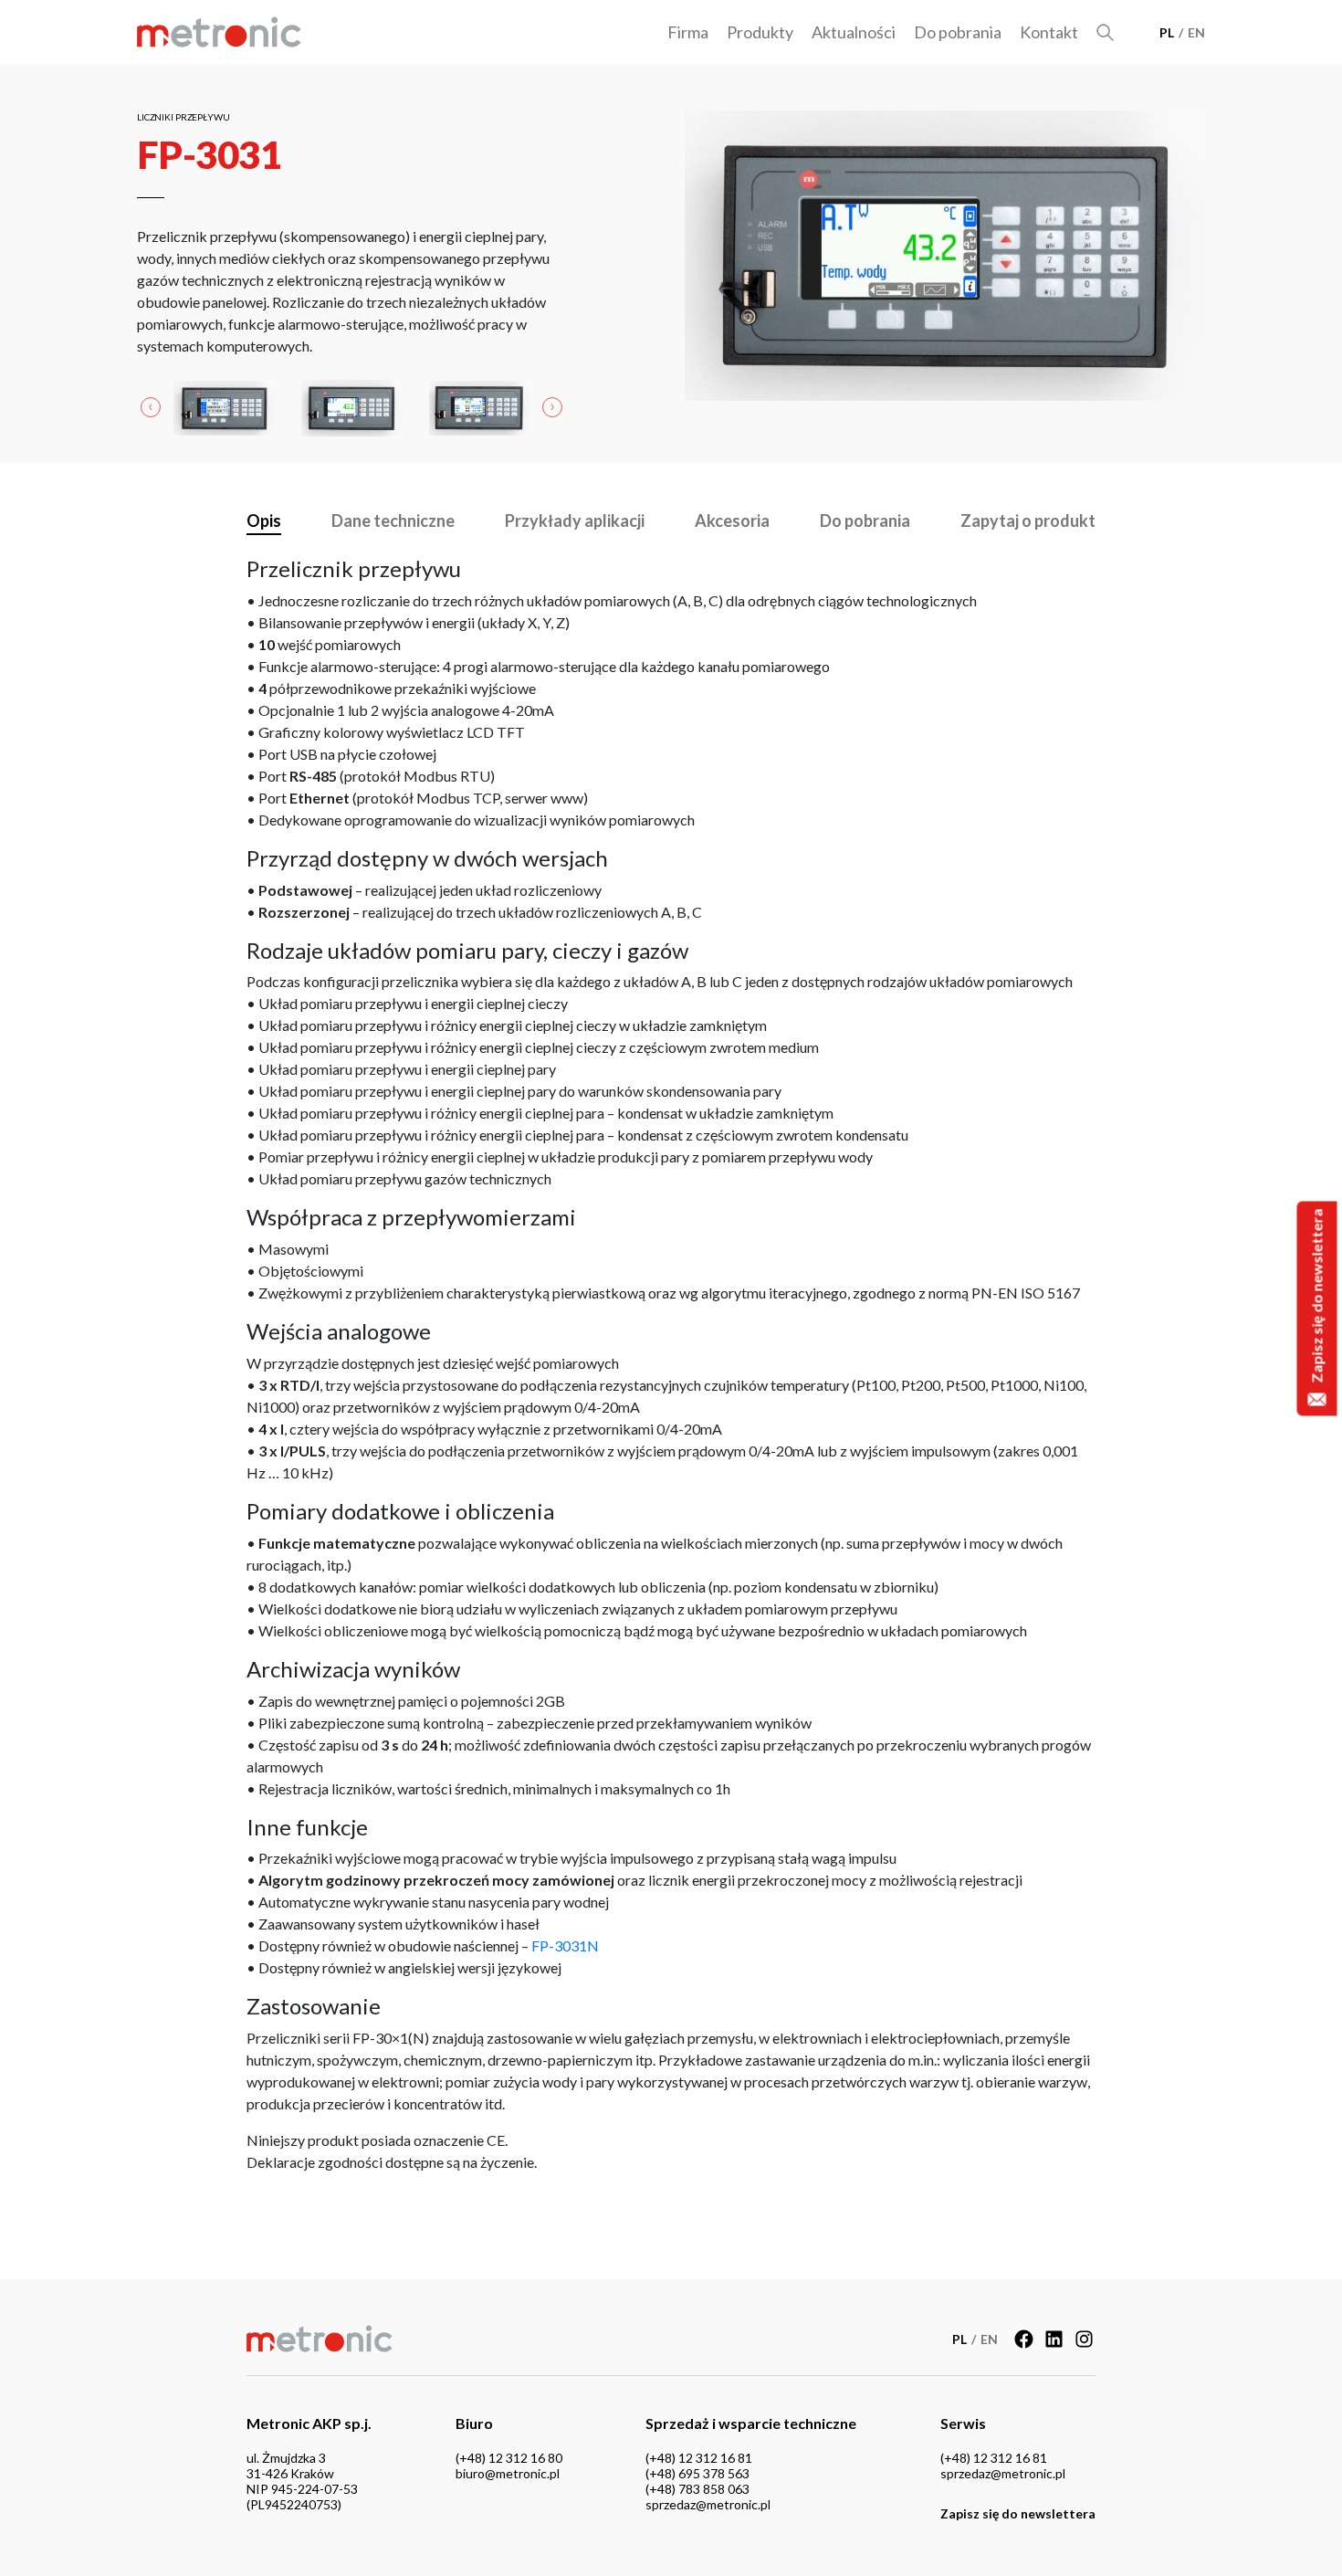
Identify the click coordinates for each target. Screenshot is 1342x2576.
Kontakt (1049, 32)
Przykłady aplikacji (575, 520)
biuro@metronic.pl (508, 2473)
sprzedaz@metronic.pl (708, 2504)
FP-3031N (565, 1945)
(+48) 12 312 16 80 (509, 2458)
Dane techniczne (393, 520)
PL (1167, 32)
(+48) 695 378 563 (697, 2473)
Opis (264, 520)
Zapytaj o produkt (1028, 520)
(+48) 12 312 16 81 (699, 2458)
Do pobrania (958, 32)
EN (1196, 32)
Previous (151, 408)
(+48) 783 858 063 (697, 2489)
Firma (688, 32)
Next (552, 408)
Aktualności (854, 32)
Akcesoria (732, 520)
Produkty (760, 32)
